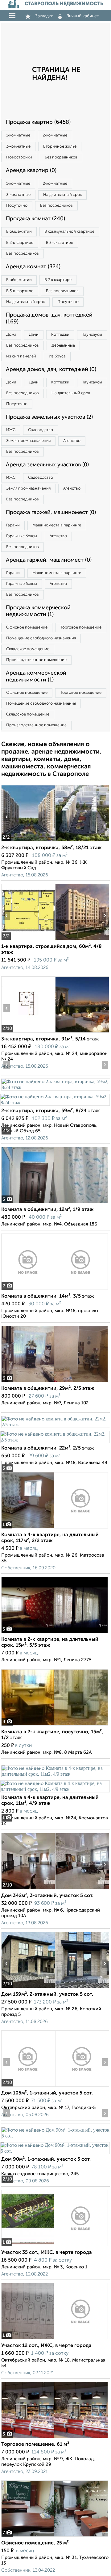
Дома (11, 335)
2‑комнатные (55, 135)
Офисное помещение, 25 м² (35, 2543)
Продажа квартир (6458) (38, 122)
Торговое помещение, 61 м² (35, 2444)
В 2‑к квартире (20, 243)
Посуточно (17, 206)
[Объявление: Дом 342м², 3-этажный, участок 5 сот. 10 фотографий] (28, 1889)
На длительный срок (62, 195)
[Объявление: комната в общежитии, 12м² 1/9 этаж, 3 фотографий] (55, 1203)
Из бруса (57, 356)
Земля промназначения (28, 441)
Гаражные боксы (22, 536)
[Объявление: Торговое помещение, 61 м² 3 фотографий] (55, 2438)
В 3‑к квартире (60, 243)
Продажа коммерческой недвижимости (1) (38, 611)
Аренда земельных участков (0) (47, 465)
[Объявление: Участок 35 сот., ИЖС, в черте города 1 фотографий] (55, 2246)
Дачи (34, 335)
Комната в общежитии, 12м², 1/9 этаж (47, 1210)
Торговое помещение (81, 627)
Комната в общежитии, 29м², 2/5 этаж (48, 1389)
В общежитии (19, 232)
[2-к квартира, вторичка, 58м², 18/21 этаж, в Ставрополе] (28, 841)
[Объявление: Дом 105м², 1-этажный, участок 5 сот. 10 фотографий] (28, 2087)
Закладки (44, 16)
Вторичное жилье (60, 147)
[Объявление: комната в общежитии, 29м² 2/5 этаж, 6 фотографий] (55, 1382)
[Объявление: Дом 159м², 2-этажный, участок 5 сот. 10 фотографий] (28, 1988)
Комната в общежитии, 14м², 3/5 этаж (48, 1296)
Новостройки (19, 157)
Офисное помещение (27, 627)
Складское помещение (28, 649)
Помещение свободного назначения (41, 638)
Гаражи (13, 525)
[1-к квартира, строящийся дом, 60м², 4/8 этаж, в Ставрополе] (28, 940)
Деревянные (63, 346)
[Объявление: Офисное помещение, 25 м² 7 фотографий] (55, 2537)
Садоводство (41, 430)
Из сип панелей (21, 356)
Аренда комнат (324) (33, 267)
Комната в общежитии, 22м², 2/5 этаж (48, 1448)
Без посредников (61, 157)
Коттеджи (60, 335)
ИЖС (11, 430)
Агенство (72, 441)
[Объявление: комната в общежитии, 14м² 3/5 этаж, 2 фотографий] (55, 1290)
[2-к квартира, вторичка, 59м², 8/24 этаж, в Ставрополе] (55, 1087)
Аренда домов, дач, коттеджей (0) (51, 370)
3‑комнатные (18, 147)
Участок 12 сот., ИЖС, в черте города (46, 2346)
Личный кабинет (83, 16)
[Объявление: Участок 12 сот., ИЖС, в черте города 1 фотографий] (55, 2339)
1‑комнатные (18, 135)
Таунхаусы (92, 335)
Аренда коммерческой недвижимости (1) (36, 676)
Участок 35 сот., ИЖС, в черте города (47, 2253)
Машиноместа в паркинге (57, 525)
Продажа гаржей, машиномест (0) (51, 512)
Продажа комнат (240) (35, 219)
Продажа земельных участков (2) (49, 417)
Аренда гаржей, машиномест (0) (49, 560)
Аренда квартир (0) (31, 171)
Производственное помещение (36, 660)
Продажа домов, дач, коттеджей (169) (49, 318)
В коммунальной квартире (69, 232)
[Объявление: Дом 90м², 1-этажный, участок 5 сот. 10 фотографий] (55, 2136)
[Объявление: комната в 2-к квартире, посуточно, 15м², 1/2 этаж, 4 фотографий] (55, 1725)
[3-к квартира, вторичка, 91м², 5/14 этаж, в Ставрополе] (28, 1033)
